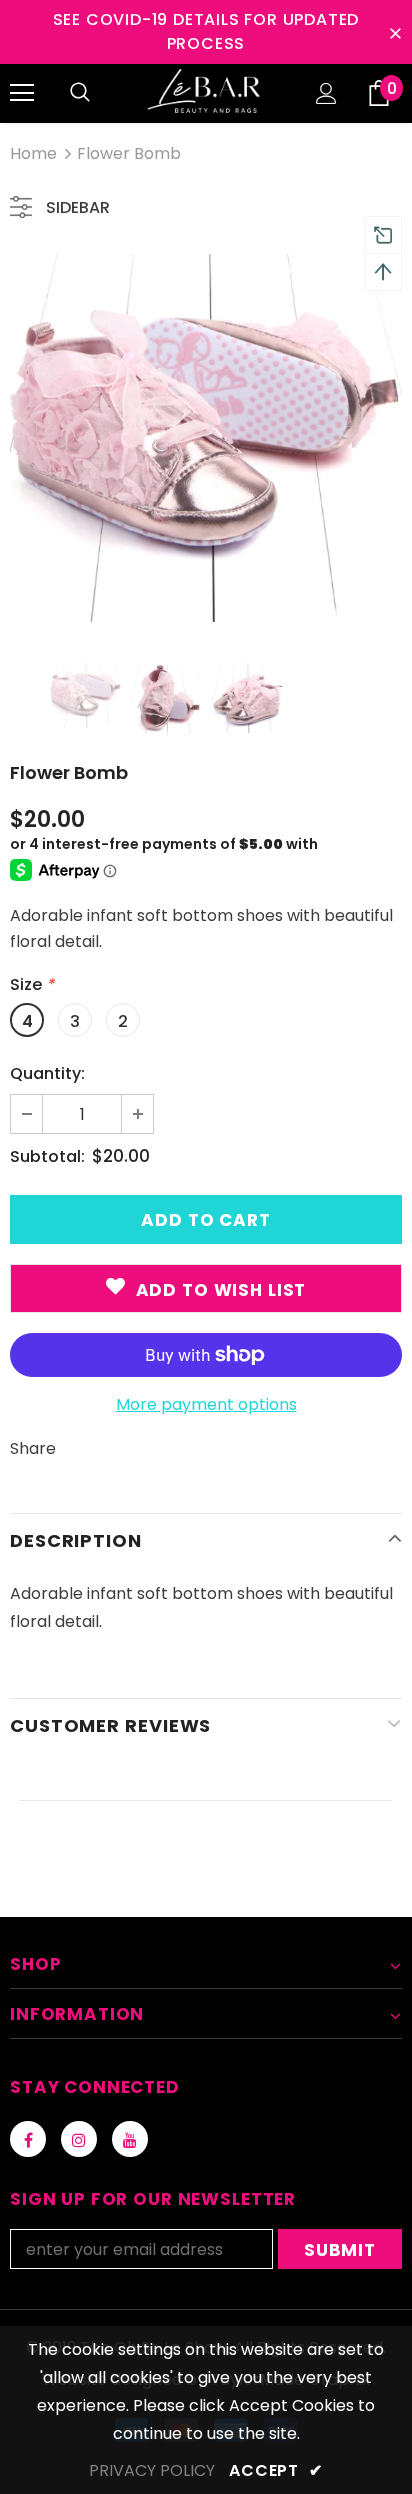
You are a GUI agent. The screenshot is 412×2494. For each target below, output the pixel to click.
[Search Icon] (80, 93)
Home (33, 153)
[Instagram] (79, 2139)
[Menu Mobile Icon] (22, 93)
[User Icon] (326, 93)
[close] (395, 32)
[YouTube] (130, 2139)
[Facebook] (28, 2139)
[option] (206, 443)
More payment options (206, 1404)
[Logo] (206, 92)
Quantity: (47, 1073)
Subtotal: (47, 1156)
